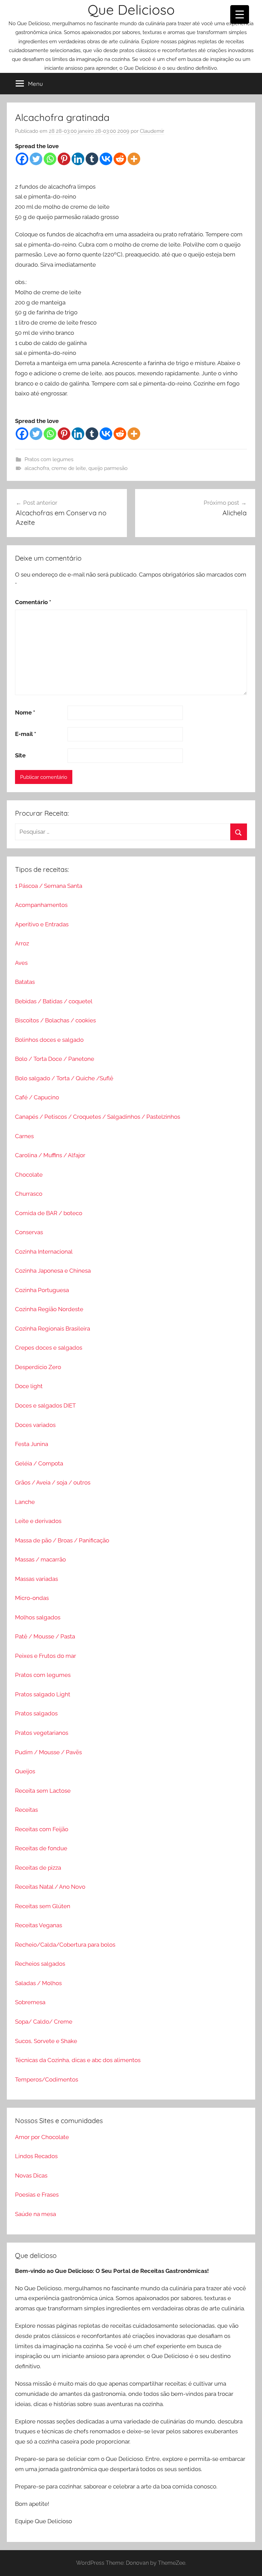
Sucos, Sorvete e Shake (46, 2041)
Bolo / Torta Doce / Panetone (55, 1059)
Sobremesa (30, 2002)
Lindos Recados (36, 2156)
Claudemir (152, 131)
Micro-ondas (32, 1598)
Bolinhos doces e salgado (49, 1040)
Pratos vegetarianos (42, 1733)
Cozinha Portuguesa (42, 1290)
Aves (21, 963)
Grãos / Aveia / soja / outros (53, 1482)
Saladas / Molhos (38, 1983)
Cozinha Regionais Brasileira (53, 1329)
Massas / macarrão (40, 1559)
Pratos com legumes (49, 459)
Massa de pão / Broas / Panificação (62, 1540)
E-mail (26, 734)
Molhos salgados (38, 1617)
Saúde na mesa (35, 2214)
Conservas (29, 1232)
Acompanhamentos (41, 905)
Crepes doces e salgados (49, 1348)
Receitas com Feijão (42, 1829)
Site (20, 755)
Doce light (29, 1386)
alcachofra (37, 468)
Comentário (33, 602)
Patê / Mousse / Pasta (45, 1636)
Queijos (25, 1771)
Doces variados (35, 1425)
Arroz (22, 943)
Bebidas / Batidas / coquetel (54, 1001)
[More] (134, 159)
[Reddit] (120, 159)
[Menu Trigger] (240, 14)
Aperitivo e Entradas (42, 924)
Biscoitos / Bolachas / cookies (55, 1020)
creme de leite (69, 468)
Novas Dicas (31, 2176)
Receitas (26, 1810)
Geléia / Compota (39, 1463)
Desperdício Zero (38, 1367)
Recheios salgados (40, 1964)
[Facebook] (22, 159)
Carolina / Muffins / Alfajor (50, 1155)
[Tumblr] (92, 159)
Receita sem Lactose (43, 1791)
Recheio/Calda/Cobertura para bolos (65, 1945)
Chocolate (29, 1175)
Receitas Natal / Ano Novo (50, 1887)
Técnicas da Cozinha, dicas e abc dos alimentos (78, 2060)
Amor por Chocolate (42, 2137)
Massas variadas (37, 1579)
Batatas (25, 982)
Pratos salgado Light (43, 1694)
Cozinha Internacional (44, 1252)
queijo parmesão (108, 468)
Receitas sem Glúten (43, 1906)
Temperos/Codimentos (47, 2079)
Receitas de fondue (41, 1848)
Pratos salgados (36, 1713)
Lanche (25, 1502)
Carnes (24, 1136)
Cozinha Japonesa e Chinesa (53, 1271)
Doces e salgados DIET (45, 1405)
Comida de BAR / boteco (49, 1213)
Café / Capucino (37, 1097)
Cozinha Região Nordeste (49, 1309)
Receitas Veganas (39, 1925)
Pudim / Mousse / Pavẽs (48, 1752)
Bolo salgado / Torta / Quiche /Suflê (64, 1078)
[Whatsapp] (50, 159)
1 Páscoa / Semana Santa (49, 886)
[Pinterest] (64, 159)
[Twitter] (36, 159)
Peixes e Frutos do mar (46, 1656)
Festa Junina (32, 1444)
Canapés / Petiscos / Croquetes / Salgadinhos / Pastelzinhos (98, 1117)
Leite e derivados (38, 1521)
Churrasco (29, 1194)
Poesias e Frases (37, 2195)
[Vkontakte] (106, 159)
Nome (25, 712)
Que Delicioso (131, 10)
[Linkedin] (78, 159)
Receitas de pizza (38, 1868)
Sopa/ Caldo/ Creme (44, 2022)
